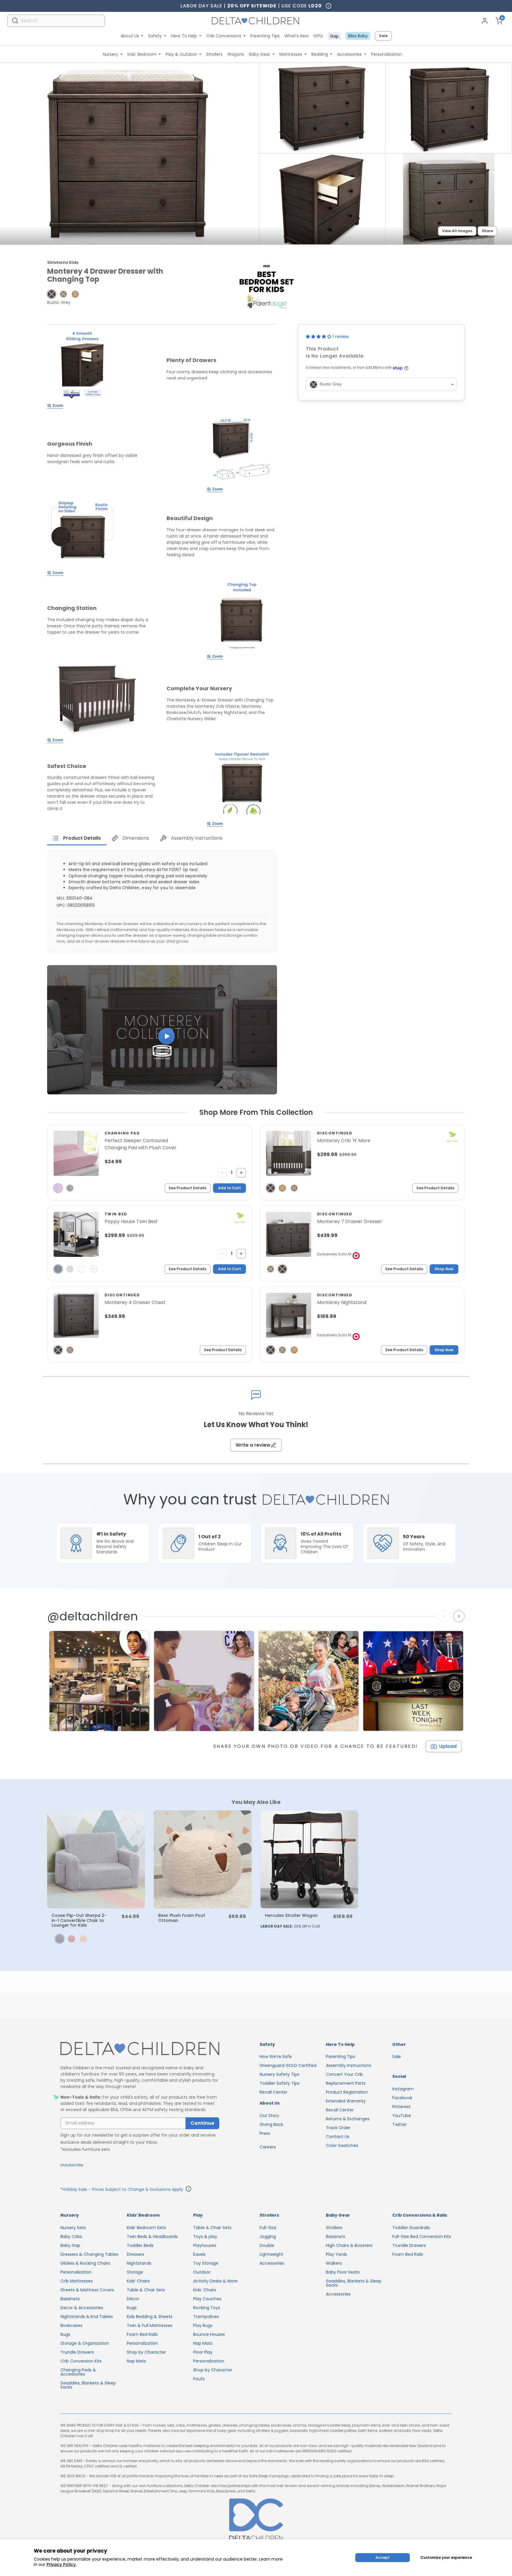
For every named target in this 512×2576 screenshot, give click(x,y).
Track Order (338, 2128)
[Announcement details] (188, 2190)
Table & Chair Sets (146, 2290)
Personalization (387, 54)
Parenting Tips (265, 36)
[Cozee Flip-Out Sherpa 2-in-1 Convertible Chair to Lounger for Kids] (96, 1859)
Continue (202, 2123)
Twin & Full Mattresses (150, 2325)
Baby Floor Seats (343, 2272)
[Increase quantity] (241, 1173)
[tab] (77, 838)
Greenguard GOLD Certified (288, 2065)
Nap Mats (136, 2361)
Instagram (403, 2089)
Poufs (199, 2379)
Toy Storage (206, 2263)
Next (460, 1616)
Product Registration (347, 2092)
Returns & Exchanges (348, 2119)
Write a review (253, 1445)
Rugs (65, 2334)
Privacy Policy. (61, 2564)
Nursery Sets (73, 2228)
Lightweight (271, 2254)
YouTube (402, 2116)
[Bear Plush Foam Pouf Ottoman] (203, 1859)
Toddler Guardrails (411, 2228)
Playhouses (205, 2245)
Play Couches (207, 2299)
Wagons (236, 54)
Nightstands (139, 2263)
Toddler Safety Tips (280, 2083)
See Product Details (188, 1188)
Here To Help (184, 36)
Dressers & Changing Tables (89, 2254)
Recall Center (273, 2092)
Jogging (268, 2237)
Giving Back (271, 2124)
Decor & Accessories (82, 2308)
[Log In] (485, 21)
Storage (135, 2272)
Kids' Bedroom (142, 54)
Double (267, 2245)
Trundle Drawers (77, 2352)
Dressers (136, 2254)
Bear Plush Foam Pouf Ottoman (182, 1918)
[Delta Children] (140, 2049)
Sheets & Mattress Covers (87, 2290)
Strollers (214, 54)
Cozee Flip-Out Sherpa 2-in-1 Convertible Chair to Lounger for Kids (79, 1920)
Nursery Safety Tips (279, 2074)
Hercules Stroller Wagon (291, 1915)
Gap (334, 36)
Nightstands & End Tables (87, 2317)
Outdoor (202, 2272)
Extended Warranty (346, 2101)
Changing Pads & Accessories (78, 2372)
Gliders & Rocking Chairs (85, 2263)
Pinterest (401, 2107)
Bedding (320, 54)
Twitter (400, 2124)
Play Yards (336, 2254)
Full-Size (268, 2228)
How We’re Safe (276, 2057)
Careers (268, 2147)
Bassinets (70, 2299)
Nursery (111, 54)
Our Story (269, 2116)
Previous (445, 1616)
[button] (52, 294)
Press (265, 2133)
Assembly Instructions (349, 2065)
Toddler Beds (140, 2245)
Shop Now (444, 1269)
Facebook (402, 2098)
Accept (383, 2557)
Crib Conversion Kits (81, 2361)
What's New (296, 36)
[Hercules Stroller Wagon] (309, 1859)
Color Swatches (342, 2145)
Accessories (349, 54)
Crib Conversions (224, 36)
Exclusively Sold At (334, 1254)
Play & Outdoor (181, 54)
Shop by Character (146, 2352)
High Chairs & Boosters (349, 2245)
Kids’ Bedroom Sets (146, 2228)
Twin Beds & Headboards (152, 2237)
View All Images (457, 231)
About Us (130, 36)
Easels (199, 2254)
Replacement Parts (346, 2083)
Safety (155, 36)
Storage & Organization (85, 2343)
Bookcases (71, 2325)
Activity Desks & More (215, 2281)
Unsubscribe (72, 2165)
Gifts (318, 36)
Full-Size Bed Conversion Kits (422, 2237)
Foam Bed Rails (142, 2334)
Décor (133, 2299)
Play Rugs (203, 2325)
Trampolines (206, 2317)
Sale (383, 36)
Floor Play (203, 2352)
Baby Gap (70, 2245)
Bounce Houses (209, 2334)
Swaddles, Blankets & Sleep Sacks (88, 2385)
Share (487, 231)
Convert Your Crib (344, 2074)
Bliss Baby (358, 36)
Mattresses (291, 54)
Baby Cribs (71, 2237)
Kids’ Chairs (138, 2281)
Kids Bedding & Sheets (150, 2317)
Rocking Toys (207, 2308)
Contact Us (338, 2137)
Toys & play (205, 2237)
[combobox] (56, 21)
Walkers (334, 2263)
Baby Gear (260, 54)
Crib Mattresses (77, 2281)
